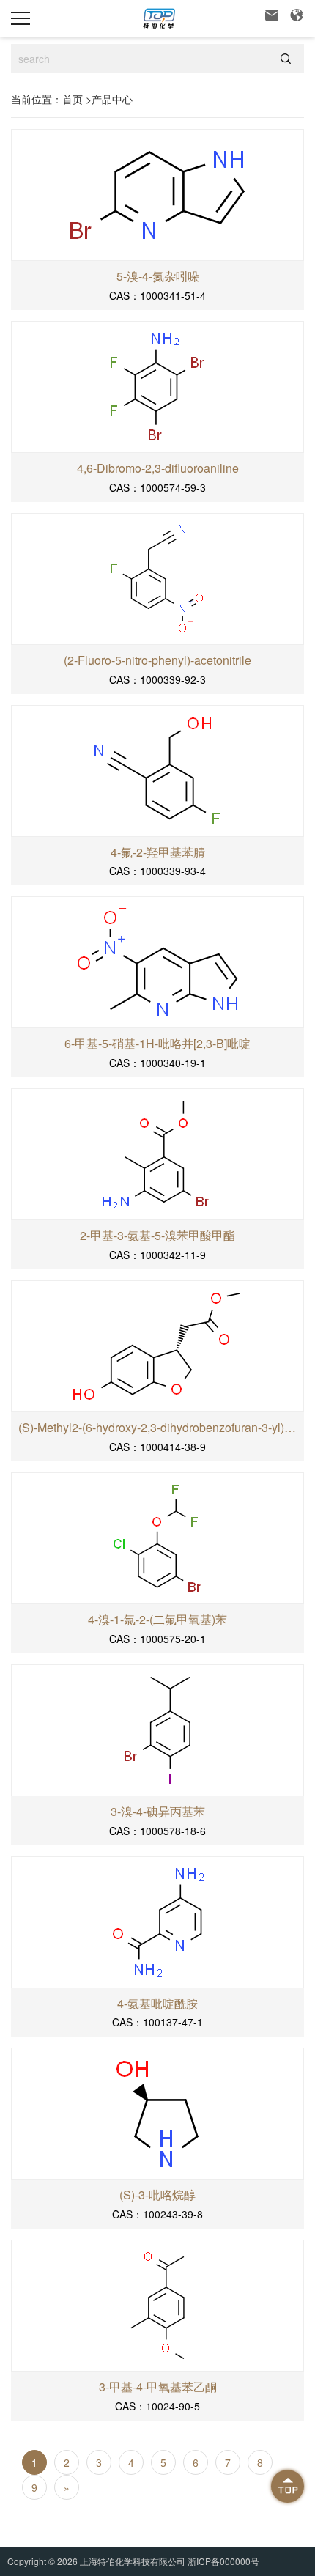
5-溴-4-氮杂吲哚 (158, 276)
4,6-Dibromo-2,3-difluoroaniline (158, 468)
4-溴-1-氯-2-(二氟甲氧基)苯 (157, 1620)
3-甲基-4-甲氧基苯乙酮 (158, 2387)
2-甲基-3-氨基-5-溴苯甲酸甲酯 (157, 1236)
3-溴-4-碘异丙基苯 (158, 1812)
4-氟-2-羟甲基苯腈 (158, 852)
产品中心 (112, 99)
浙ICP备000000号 (223, 2561)
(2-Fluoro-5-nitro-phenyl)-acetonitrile (157, 660)
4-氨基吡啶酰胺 (157, 2004)
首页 (73, 99)
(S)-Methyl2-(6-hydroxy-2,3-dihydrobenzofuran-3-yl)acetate (157, 1428)
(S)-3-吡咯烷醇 (157, 2195)
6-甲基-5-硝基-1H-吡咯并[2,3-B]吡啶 (157, 1044)
